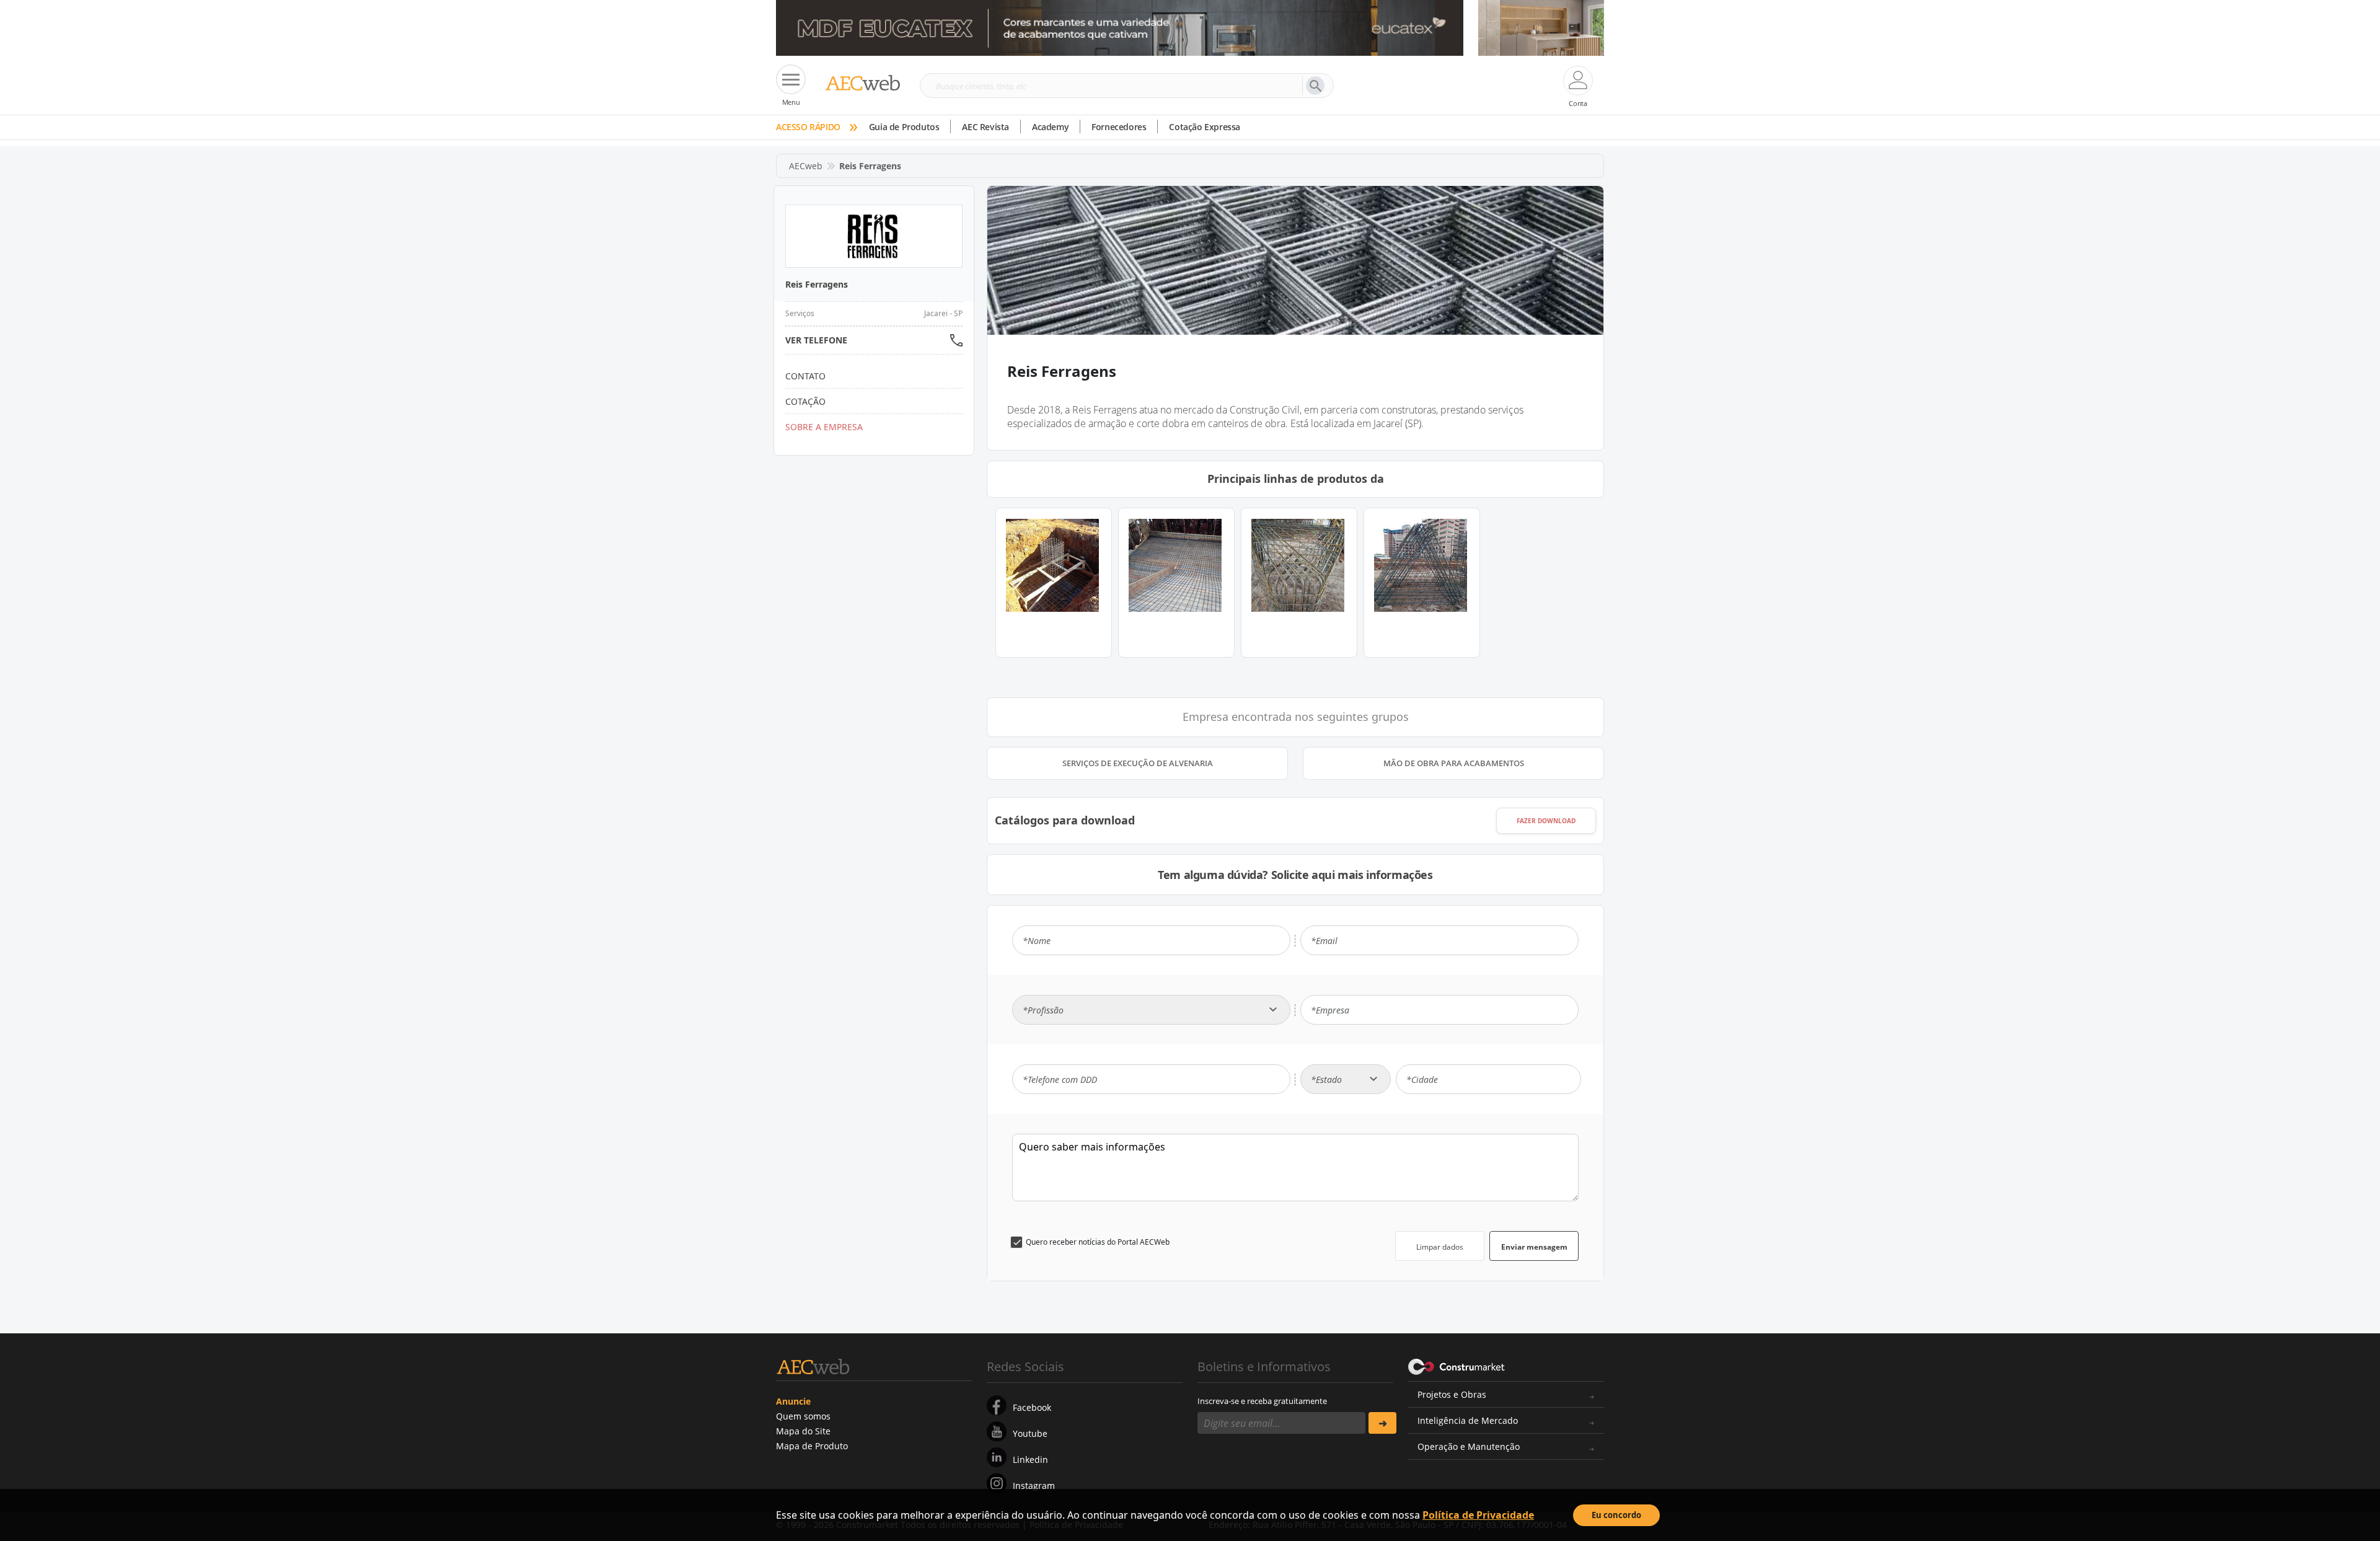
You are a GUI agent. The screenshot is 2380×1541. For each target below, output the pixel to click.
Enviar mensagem (1534, 1247)
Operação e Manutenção (1469, 1446)
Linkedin (1030, 1459)
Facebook (1032, 1407)
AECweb (806, 166)
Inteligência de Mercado (1468, 1420)
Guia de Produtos (904, 127)
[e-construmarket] (1457, 1366)
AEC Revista (985, 127)
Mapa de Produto (812, 1446)
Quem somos (803, 1416)
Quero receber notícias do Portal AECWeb (1098, 1242)
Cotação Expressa (1205, 127)
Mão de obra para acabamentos (1454, 763)
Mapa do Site (803, 1431)
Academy (1050, 127)
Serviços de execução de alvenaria (1138, 763)
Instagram (1034, 1486)
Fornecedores (1119, 127)
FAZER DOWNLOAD (1546, 821)
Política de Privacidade (1478, 1515)
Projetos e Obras (1452, 1394)
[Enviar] (1382, 1423)
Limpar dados (1440, 1247)
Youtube (1030, 1433)
